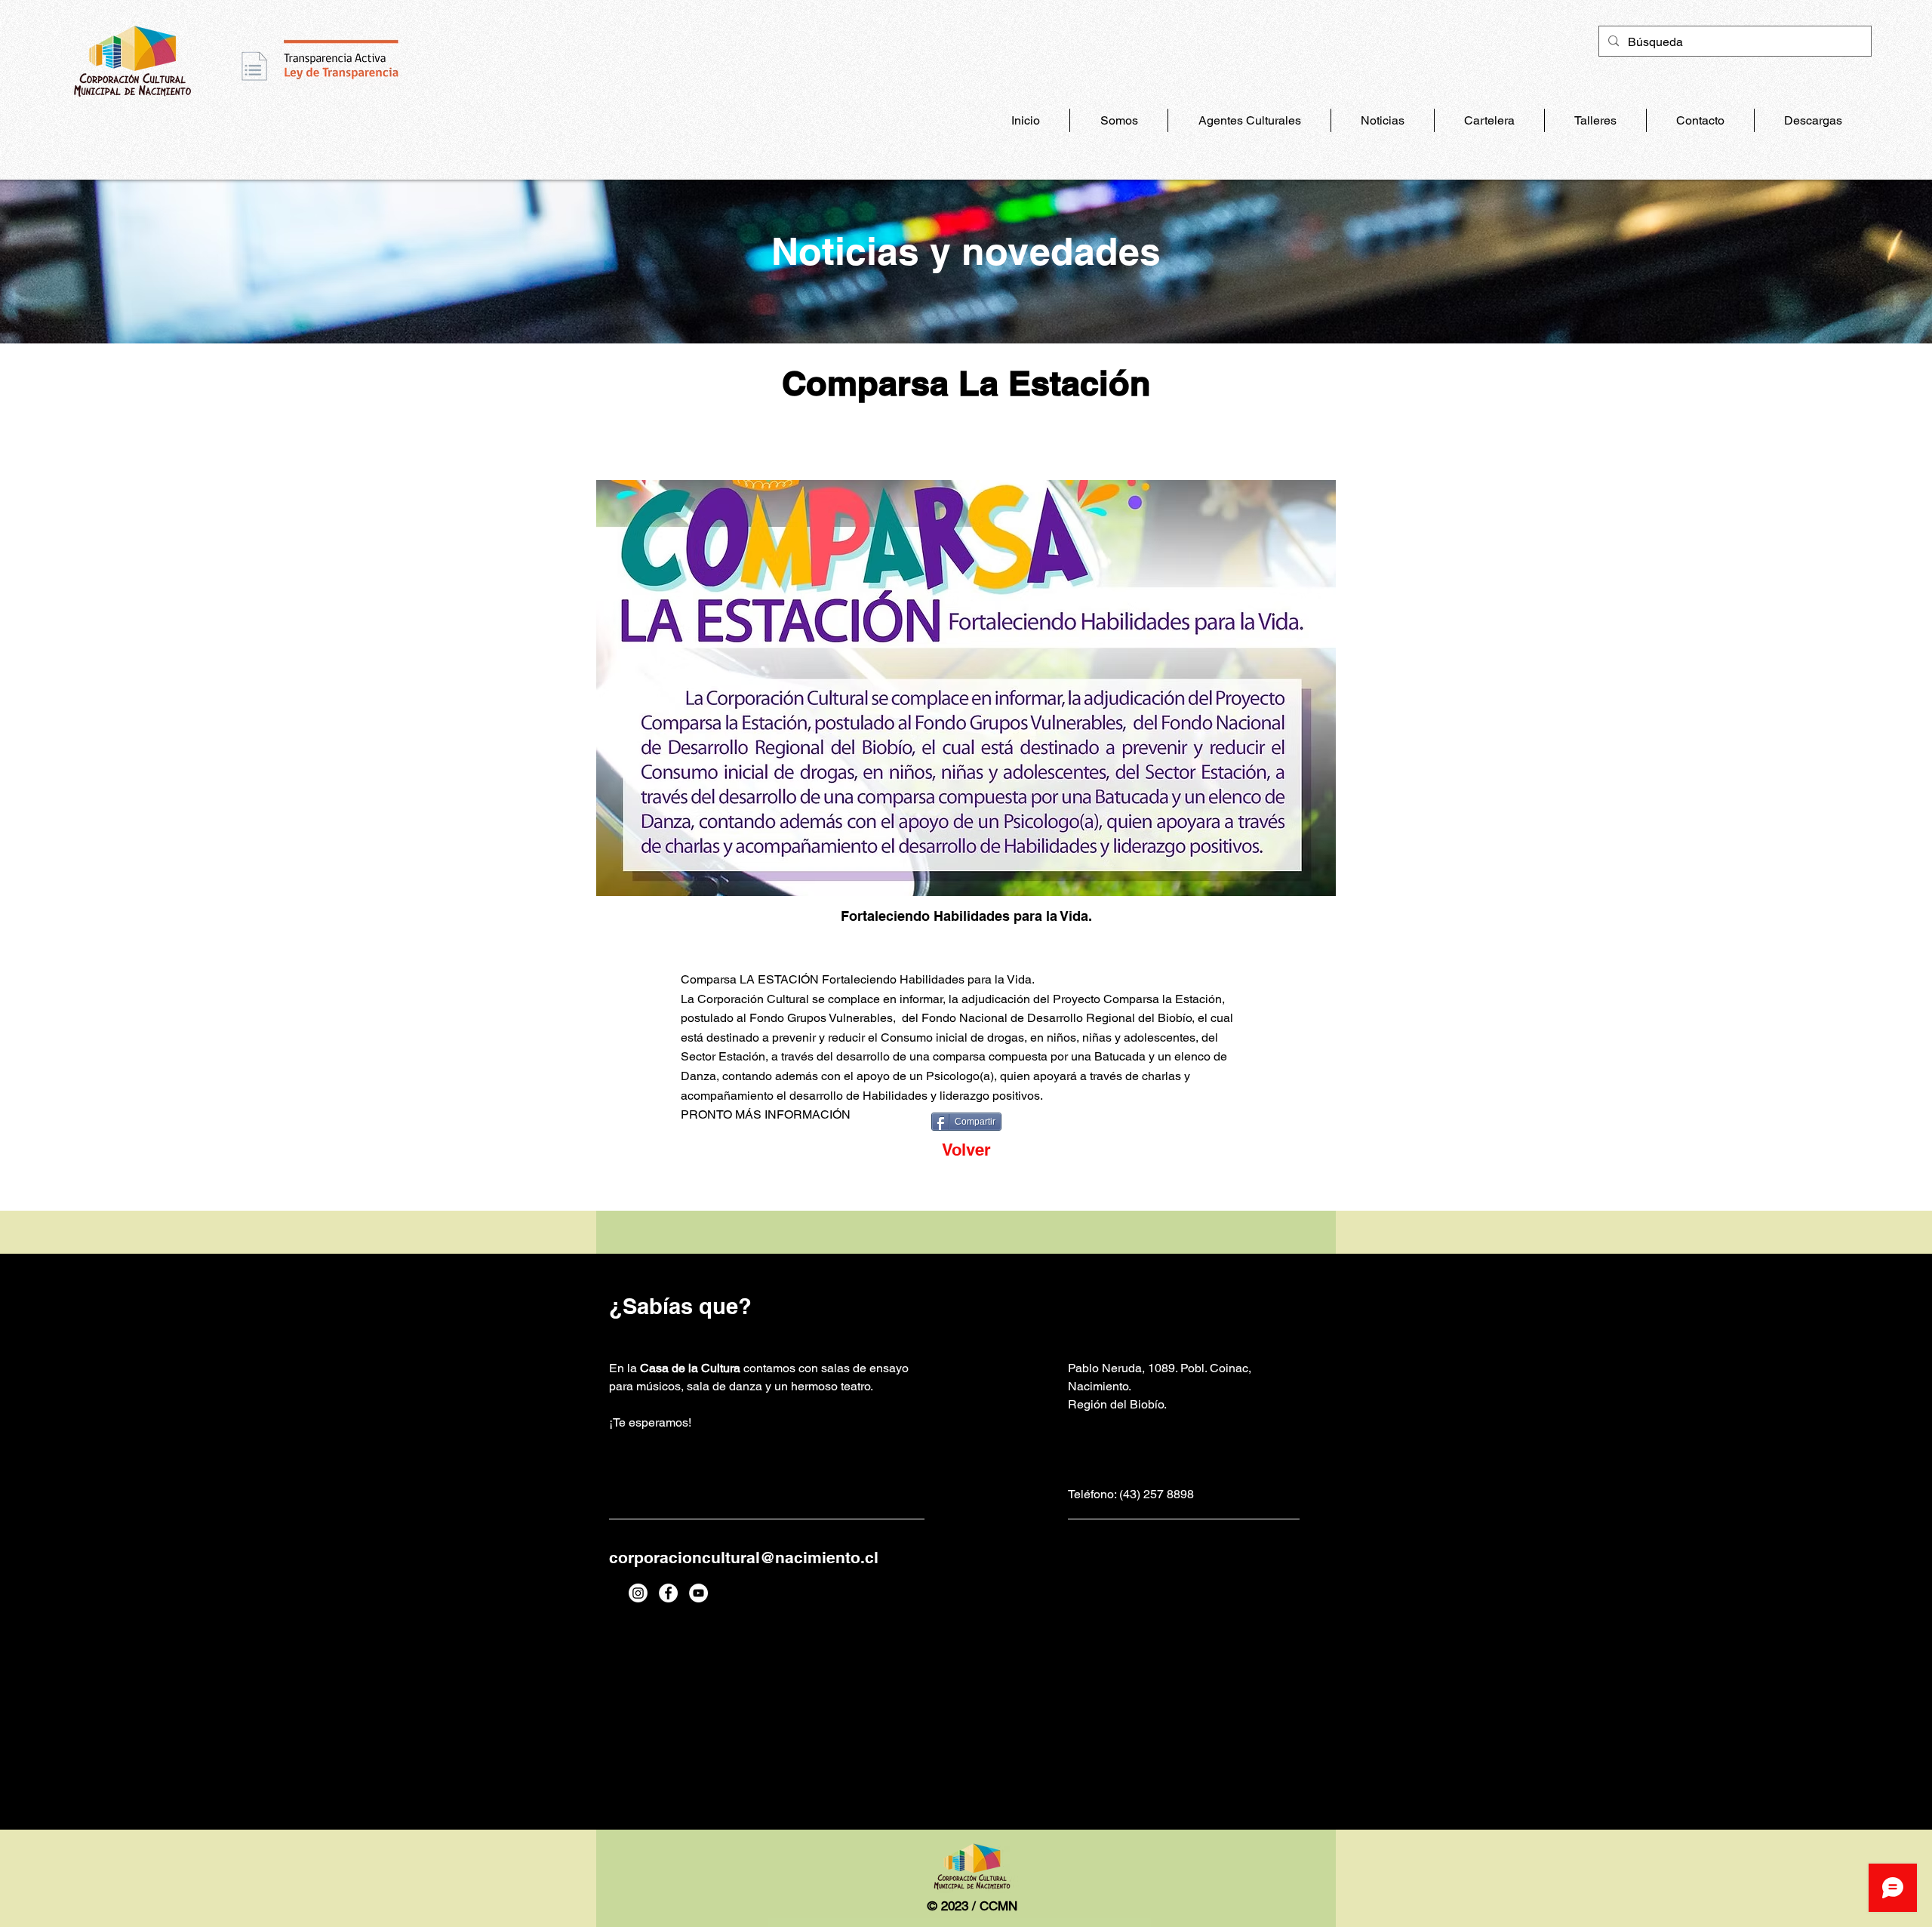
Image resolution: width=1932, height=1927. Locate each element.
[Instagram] (638, 1593)
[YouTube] (698, 1593)
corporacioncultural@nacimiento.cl (744, 1558)
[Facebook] (668, 1593)
